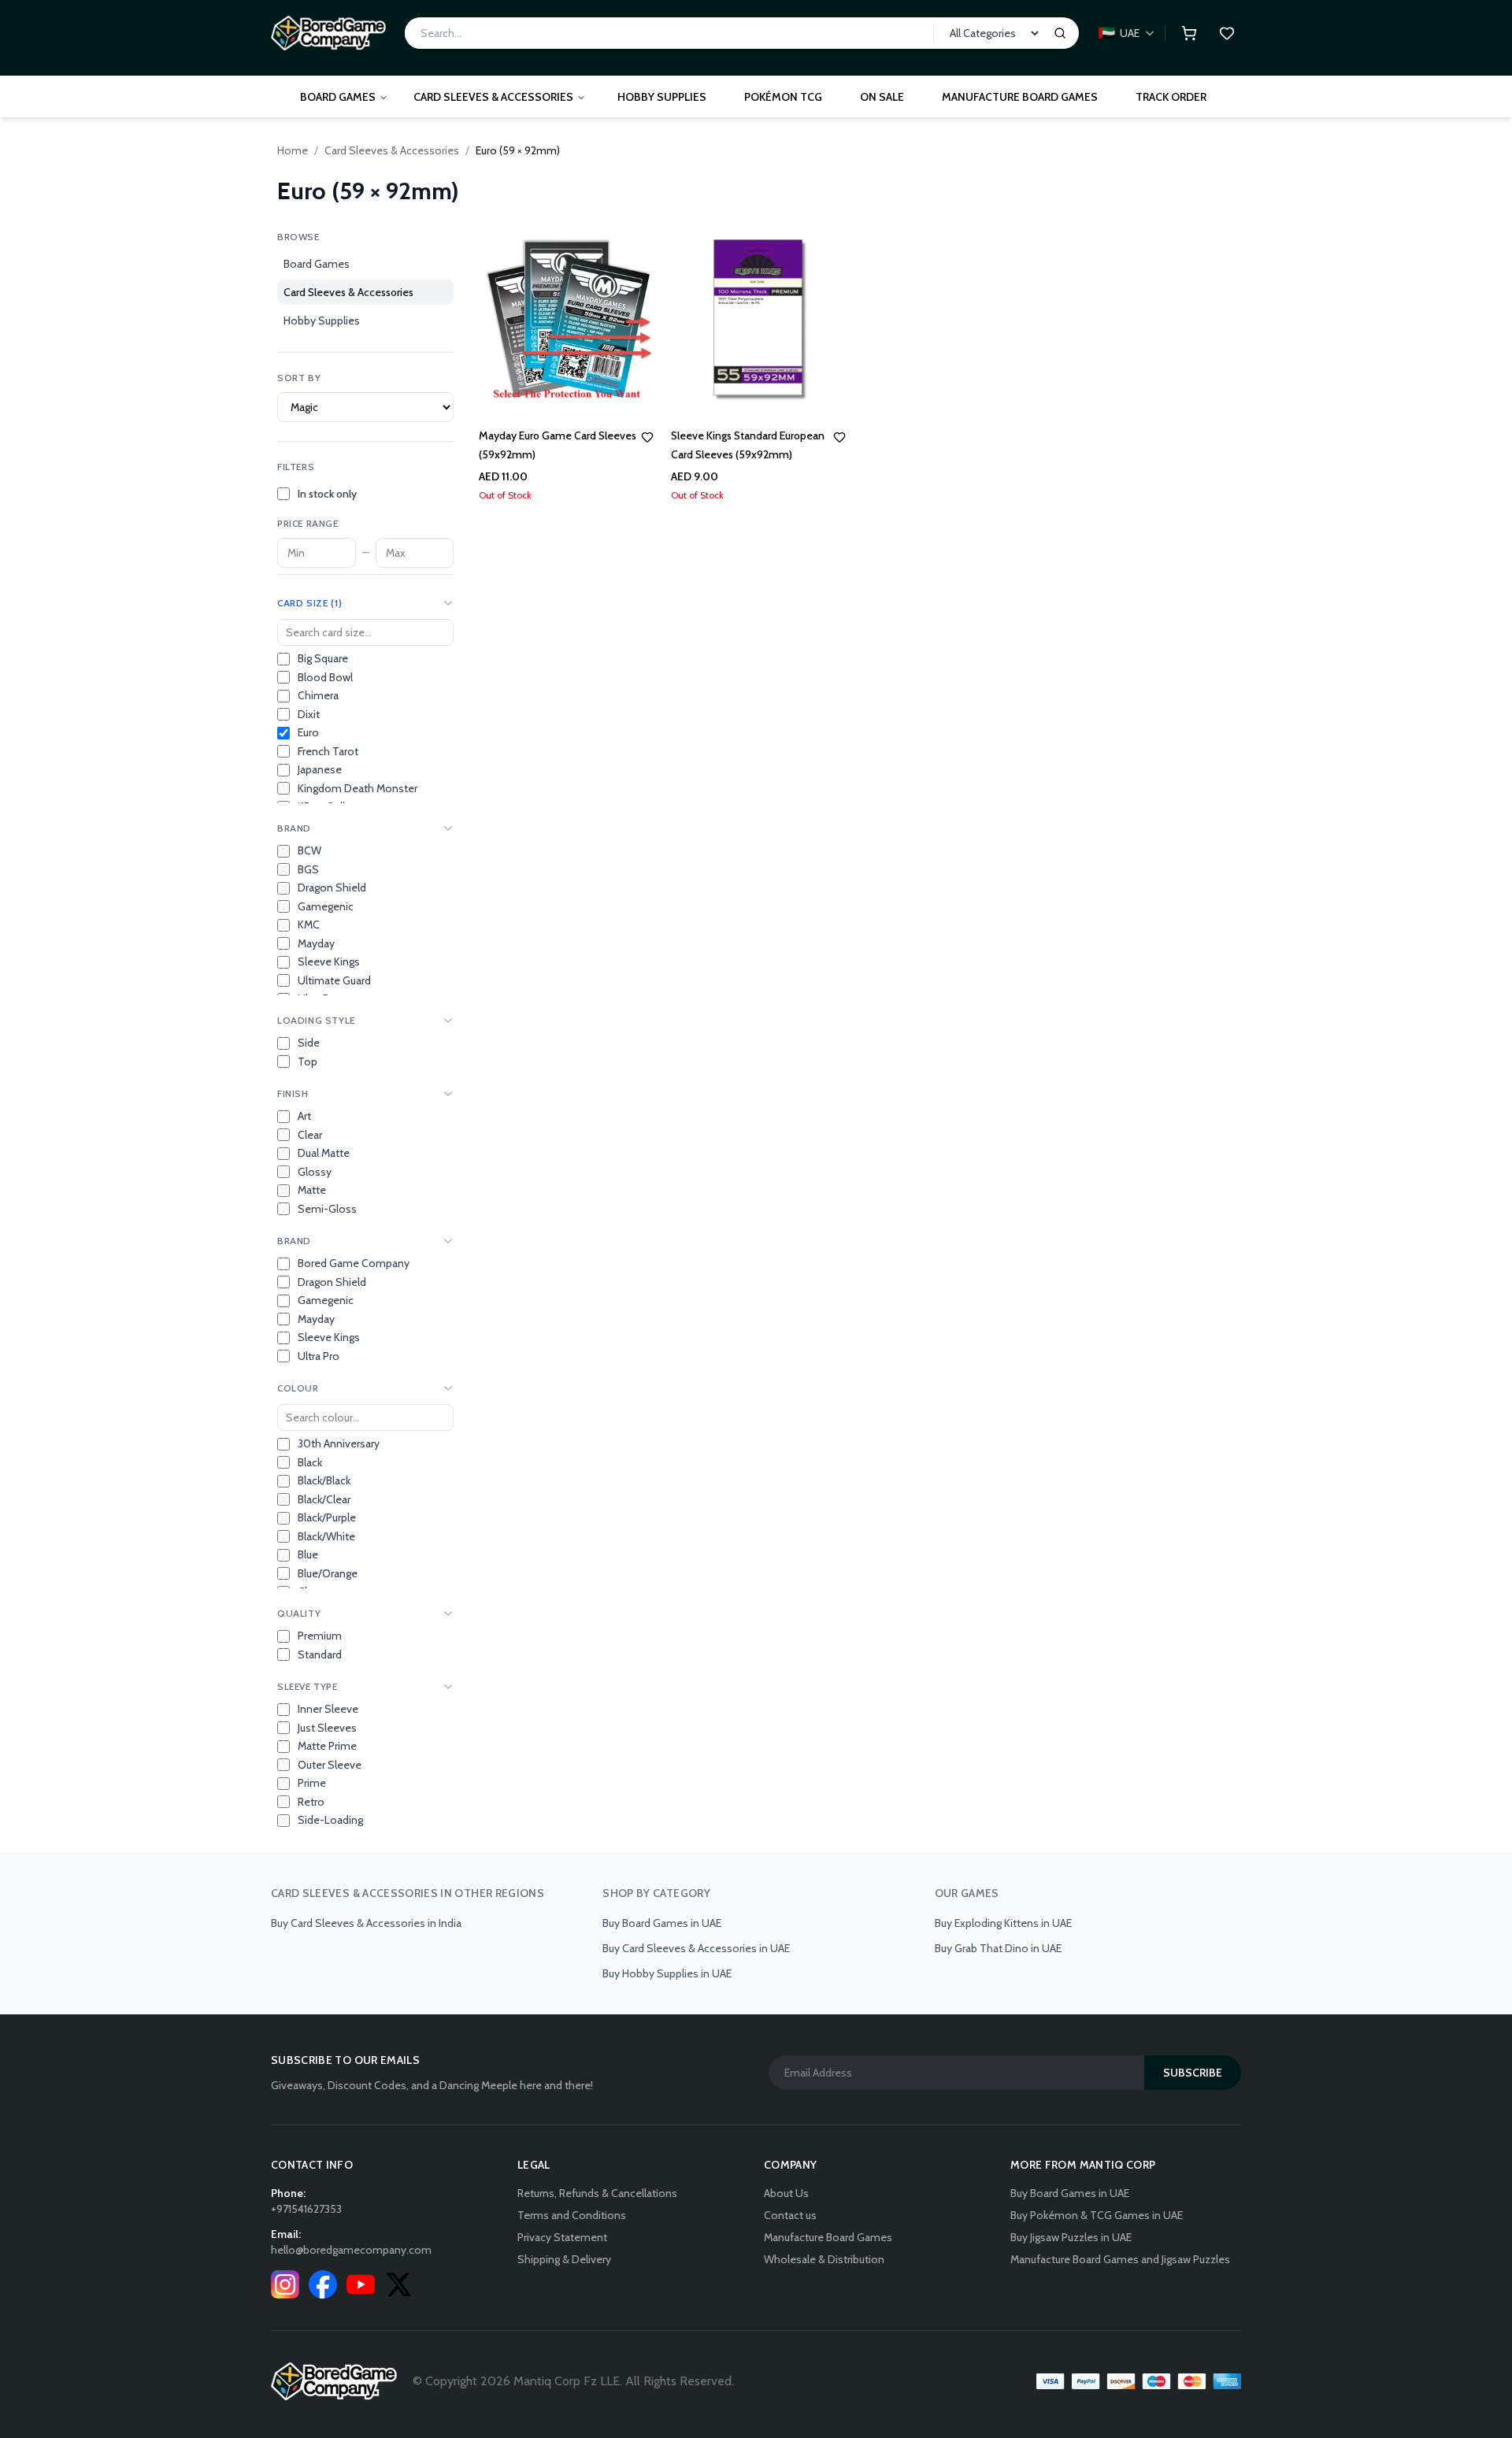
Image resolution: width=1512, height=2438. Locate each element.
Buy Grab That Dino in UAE (998, 1948)
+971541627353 (306, 2209)
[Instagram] (285, 2284)
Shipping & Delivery (564, 2259)
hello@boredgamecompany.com (351, 2250)
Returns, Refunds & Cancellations (597, 2193)
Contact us (790, 2215)
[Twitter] (398, 2284)
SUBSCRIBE (1193, 2073)
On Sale (882, 97)
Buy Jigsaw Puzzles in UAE (1071, 2237)
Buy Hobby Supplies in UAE (667, 1973)
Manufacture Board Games (1020, 97)
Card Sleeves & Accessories (493, 97)
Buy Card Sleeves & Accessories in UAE (696, 1948)
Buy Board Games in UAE (662, 1923)
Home (293, 150)
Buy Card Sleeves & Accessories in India (366, 1923)
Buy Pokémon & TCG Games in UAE (1097, 2215)
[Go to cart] (1189, 33)
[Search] (1060, 33)
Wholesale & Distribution (824, 2259)
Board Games (338, 97)
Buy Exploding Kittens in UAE (1003, 1923)
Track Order (1171, 97)
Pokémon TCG (783, 97)
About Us (786, 2193)
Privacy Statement (562, 2237)
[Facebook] (323, 2284)
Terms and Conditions (572, 2215)
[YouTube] (361, 2284)
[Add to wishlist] (647, 437)
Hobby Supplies (662, 97)
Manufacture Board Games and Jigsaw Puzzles (1120, 2259)
